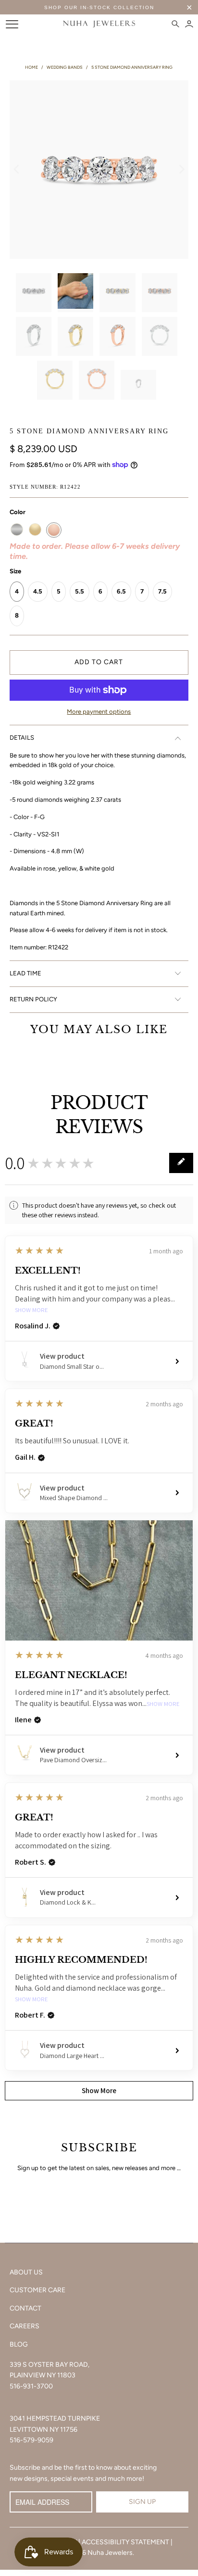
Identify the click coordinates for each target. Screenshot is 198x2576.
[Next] (181, 170)
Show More (31, 1310)
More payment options (99, 712)
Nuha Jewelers (110, 2553)
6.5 (121, 591)
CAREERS (25, 2326)
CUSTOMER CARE (37, 2290)
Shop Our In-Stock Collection (99, 7)
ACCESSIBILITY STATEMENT (125, 2542)
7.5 (162, 591)
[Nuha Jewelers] (99, 24)
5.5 (80, 591)
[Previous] (17, 170)
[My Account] (189, 24)
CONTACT (25, 2308)
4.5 (38, 591)
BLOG (19, 2344)
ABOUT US (26, 2272)
